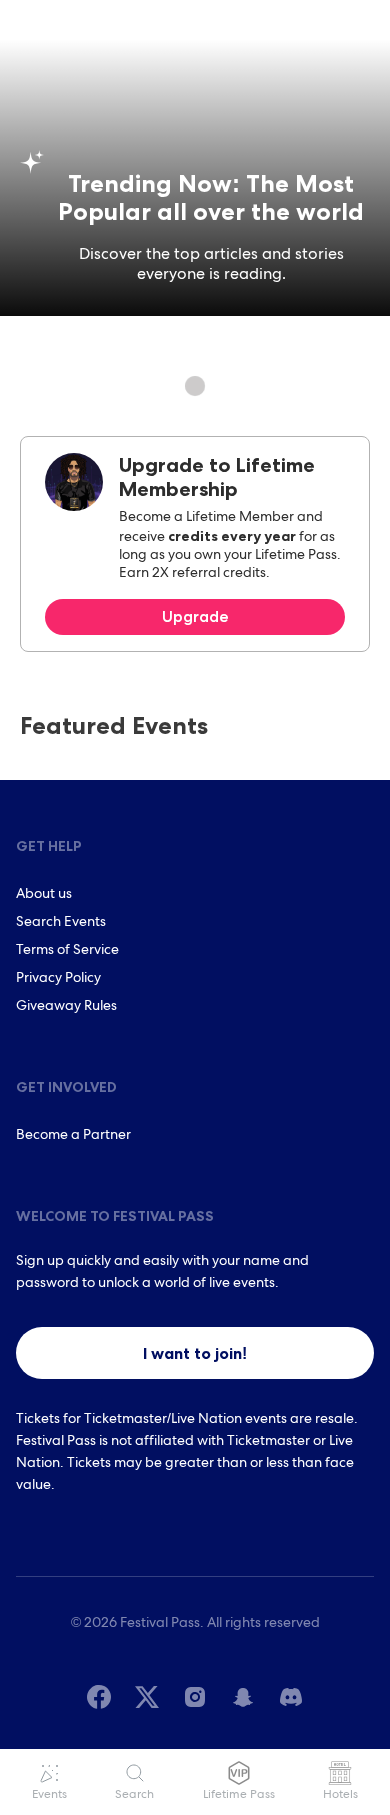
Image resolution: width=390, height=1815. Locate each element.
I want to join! (195, 1353)
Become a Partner (73, 1136)
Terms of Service (67, 951)
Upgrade (195, 616)
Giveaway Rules (66, 1007)
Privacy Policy (58, 979)
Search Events (61, 923)
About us (44, 895)
